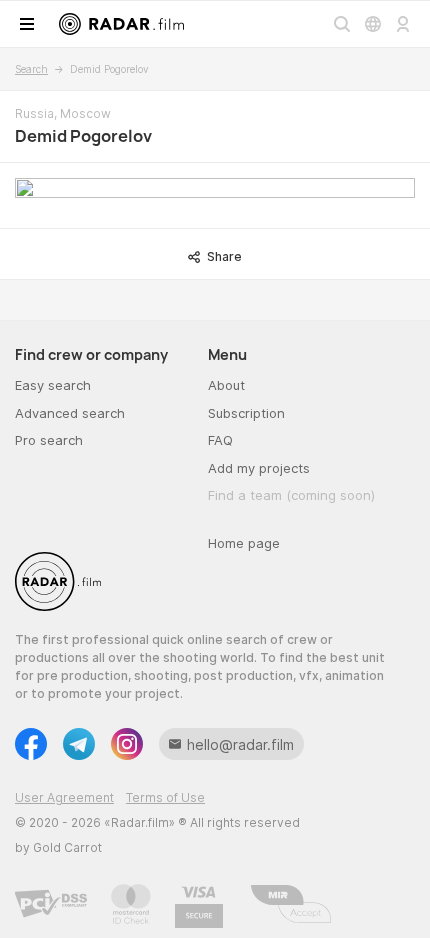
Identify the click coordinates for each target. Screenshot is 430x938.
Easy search (53, 385)
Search (31, 69)
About (226, 385)
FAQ (220, 440)
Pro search (49, 440)
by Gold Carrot (58, 847)
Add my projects (259, 468)
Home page (244, 543)
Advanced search (70, 413)
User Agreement (64, 797)
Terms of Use (165, 797)
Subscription (246, 413)
